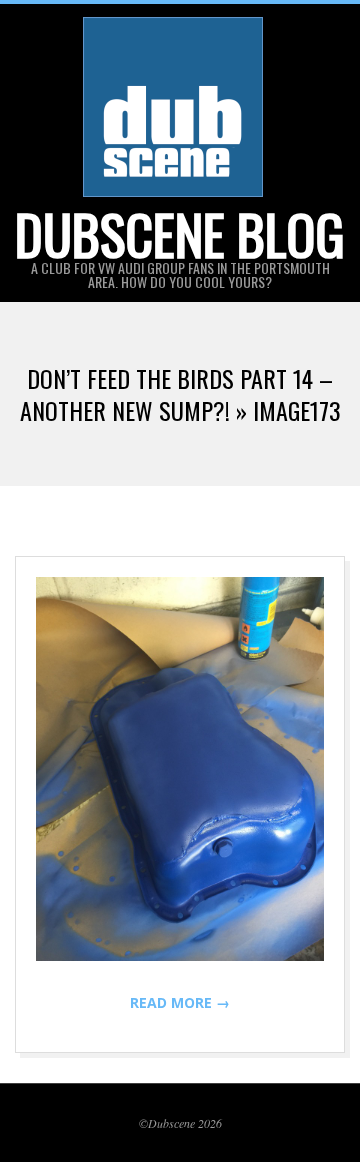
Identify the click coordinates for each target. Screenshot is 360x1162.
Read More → (180, 1002)
